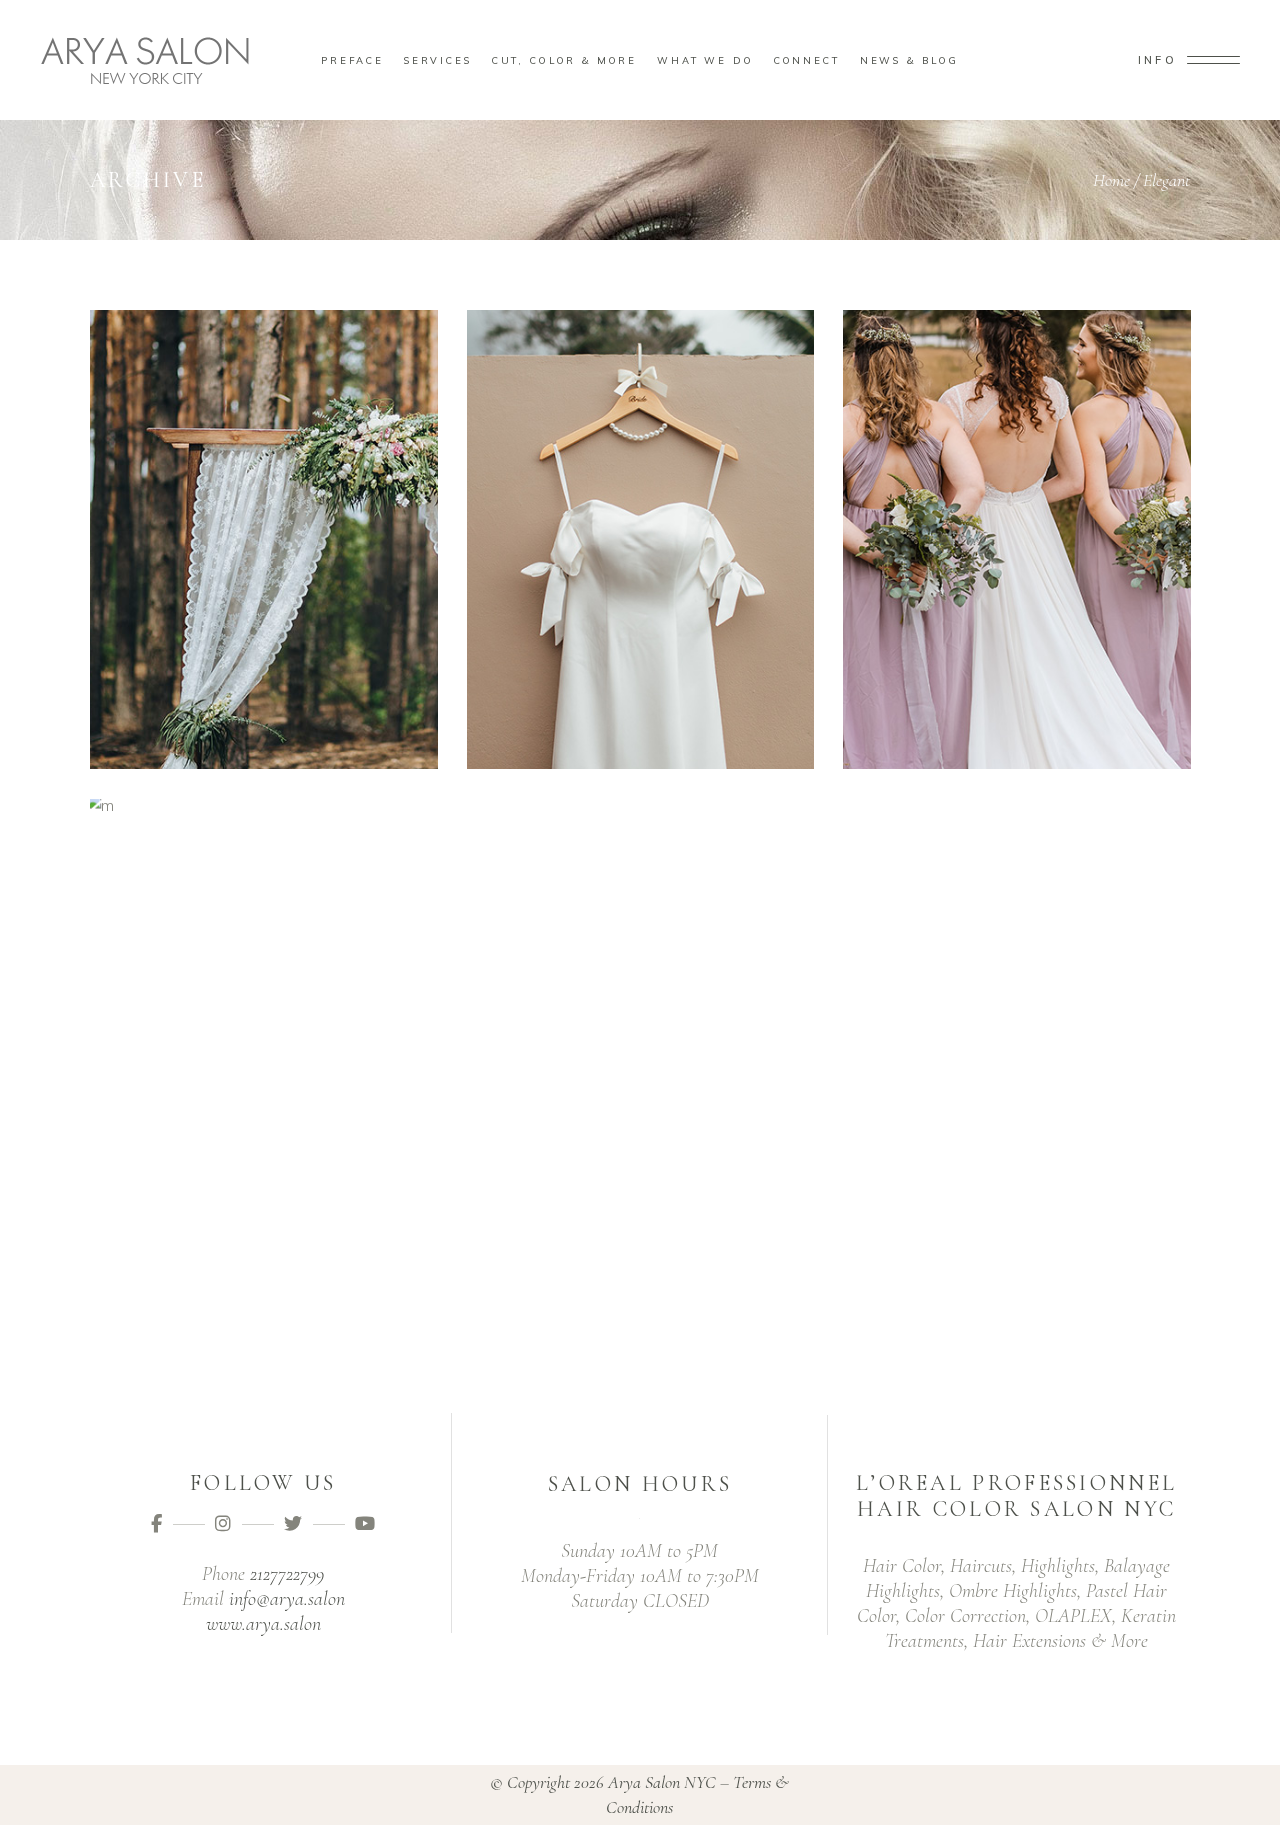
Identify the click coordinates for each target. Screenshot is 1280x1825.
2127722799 (287, 1574)
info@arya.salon (287, 1599)
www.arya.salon (263, 1624)
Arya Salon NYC (662, 1782)
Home (1111, 180)
